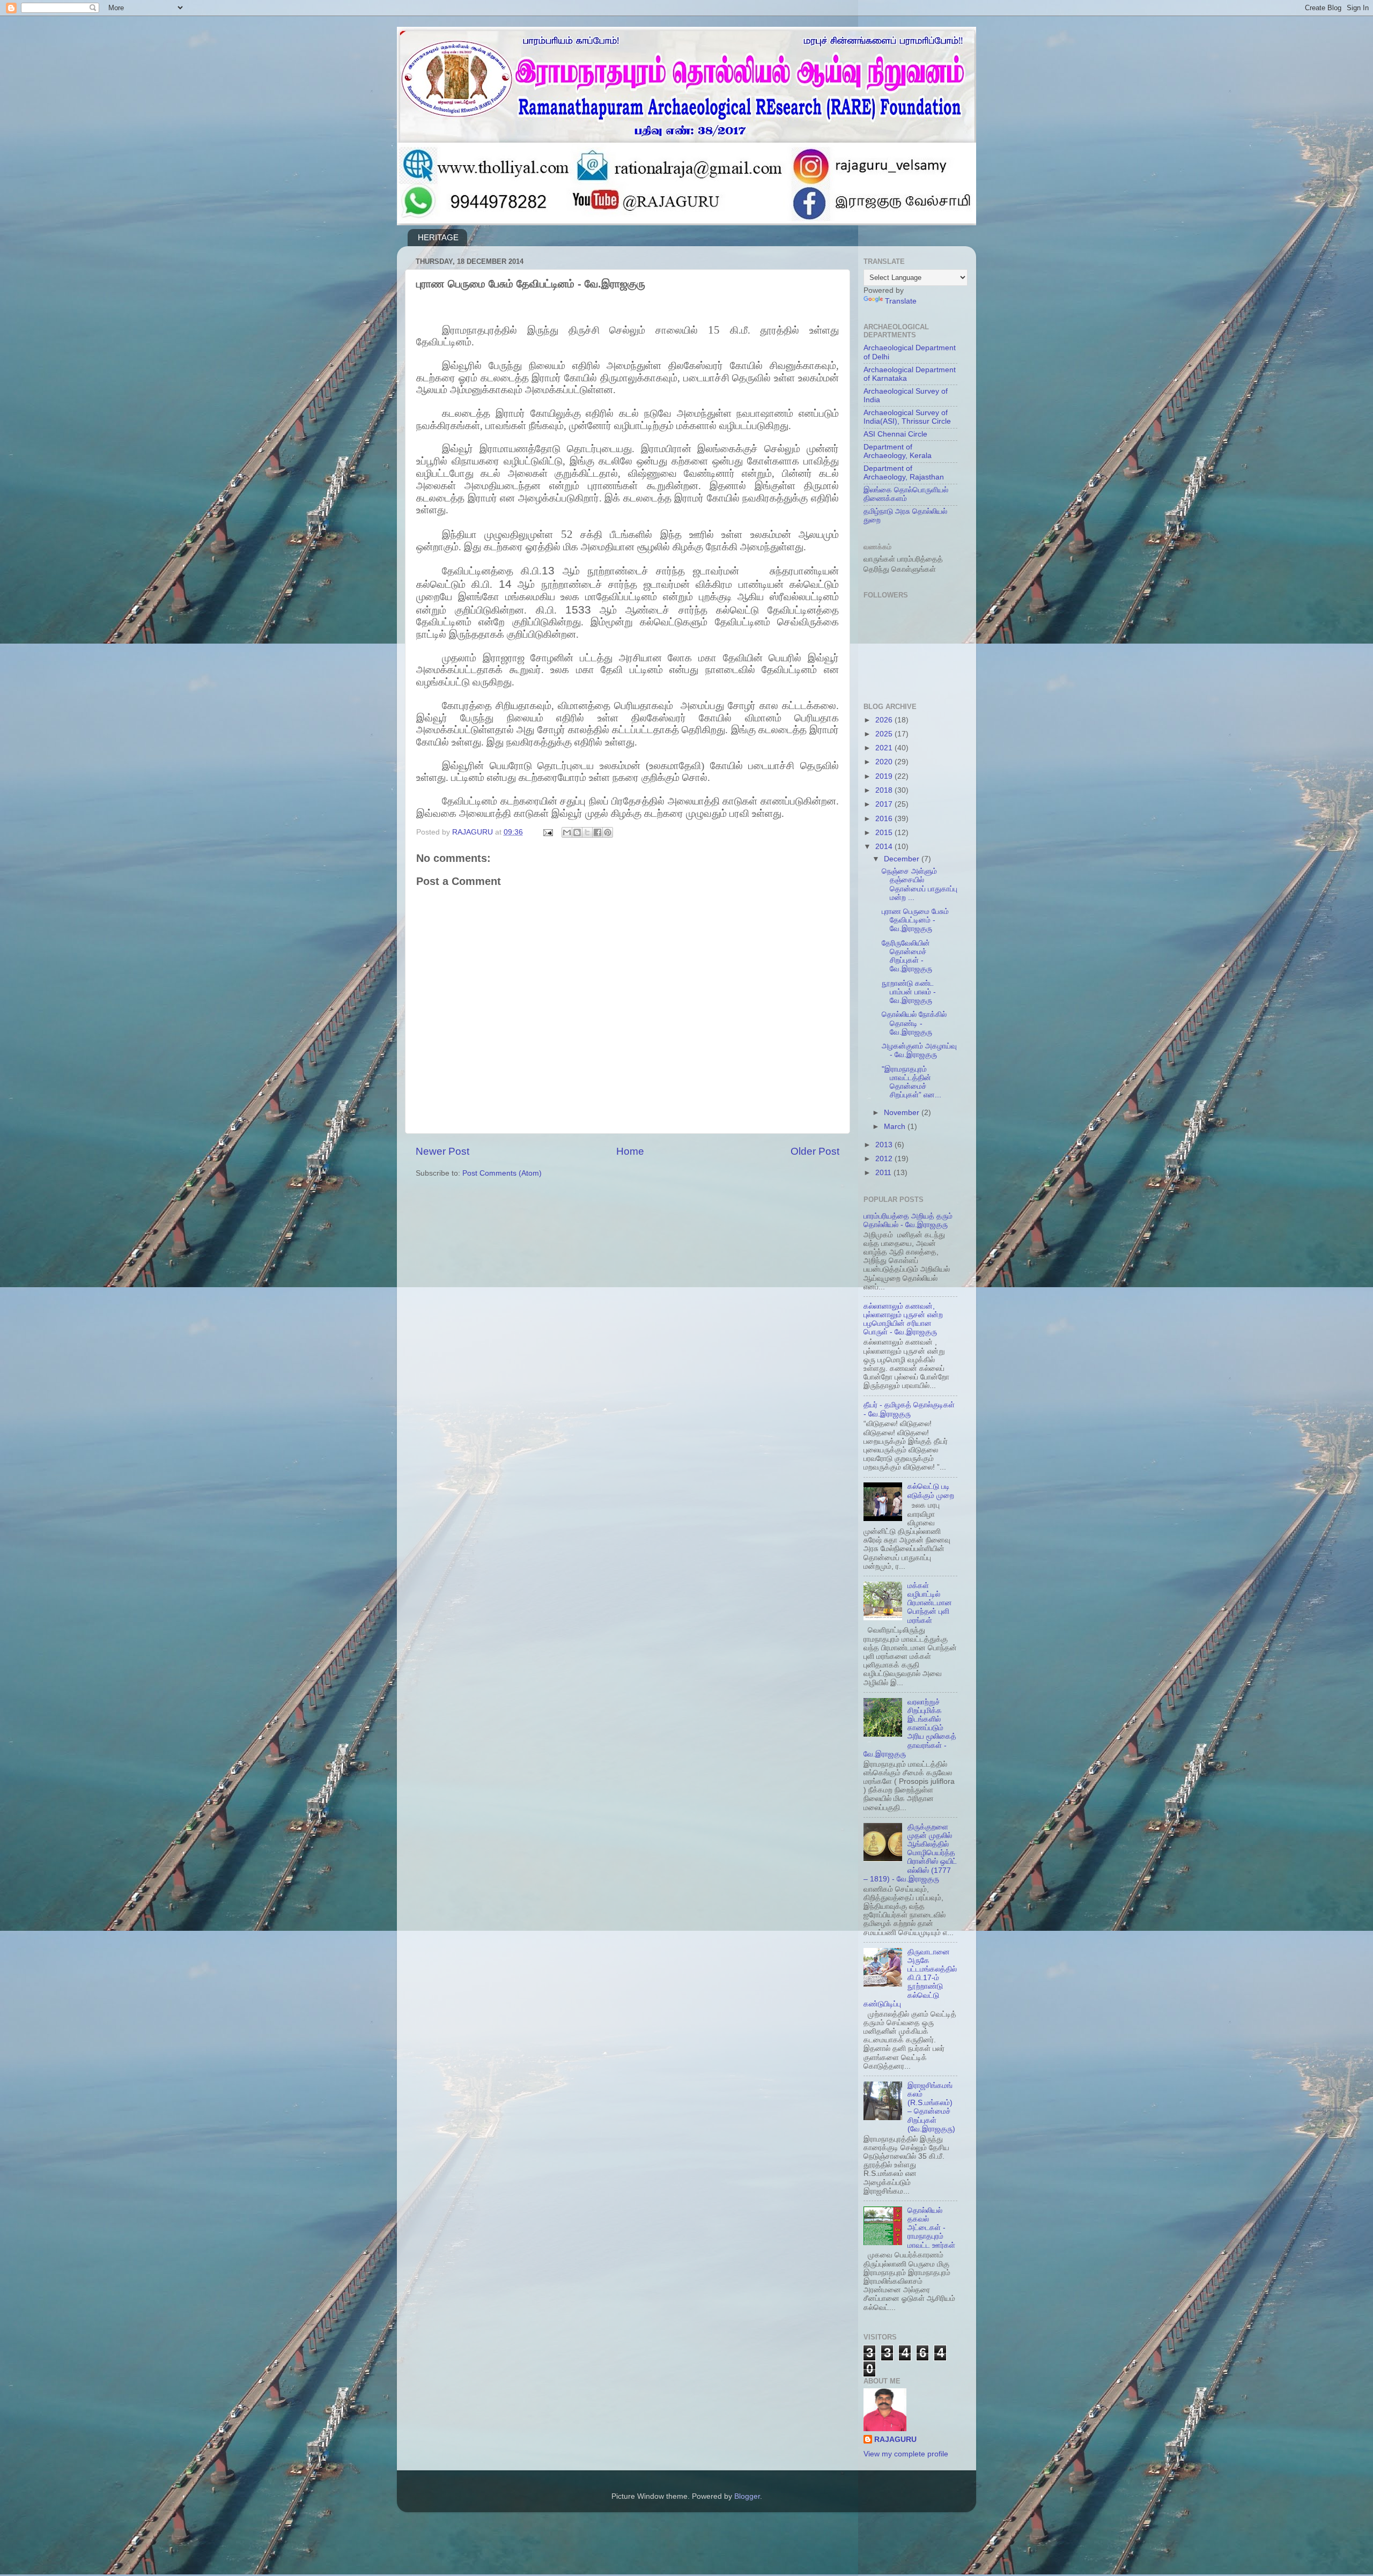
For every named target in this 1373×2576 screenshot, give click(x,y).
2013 (885, 1145)
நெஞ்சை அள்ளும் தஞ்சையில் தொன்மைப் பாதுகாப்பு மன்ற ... (920, 884)
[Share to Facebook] (597, 832)
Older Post (815, 1151)
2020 (885, 762)
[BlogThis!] (577, 832)
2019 (885, 776)
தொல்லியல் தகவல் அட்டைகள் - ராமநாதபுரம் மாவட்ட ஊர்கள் (931, 2228)
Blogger (747, 2496)
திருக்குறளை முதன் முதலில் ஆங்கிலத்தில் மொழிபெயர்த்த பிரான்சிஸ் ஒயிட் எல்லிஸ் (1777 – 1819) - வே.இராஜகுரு (910, 1853)
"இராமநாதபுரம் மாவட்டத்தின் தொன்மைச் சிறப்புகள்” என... (911, 1082)
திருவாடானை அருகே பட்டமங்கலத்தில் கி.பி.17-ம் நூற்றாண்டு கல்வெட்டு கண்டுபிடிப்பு (910, 1978)
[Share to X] (587, 832)
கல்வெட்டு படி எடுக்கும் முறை (931, 1491)
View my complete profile (906, 2454)
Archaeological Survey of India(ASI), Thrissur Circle (907, 417)
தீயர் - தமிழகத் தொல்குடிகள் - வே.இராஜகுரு (909, 1409)
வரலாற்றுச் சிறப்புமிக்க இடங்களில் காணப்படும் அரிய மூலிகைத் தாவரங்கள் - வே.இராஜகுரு (910, 1728)
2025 (885, 734)
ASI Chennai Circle (895, 434)
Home (630, 1151)
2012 (885, 1159)
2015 (885, 833)
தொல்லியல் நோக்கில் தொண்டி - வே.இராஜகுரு (914, 1023)
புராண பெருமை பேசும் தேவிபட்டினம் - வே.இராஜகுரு (915, 920)
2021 (885, 748)
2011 (884, 1173)
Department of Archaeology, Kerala (898, 451)
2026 (885, 720)
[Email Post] (547, 832)
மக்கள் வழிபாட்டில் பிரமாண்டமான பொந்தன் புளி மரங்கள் (930, 1603)
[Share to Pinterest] (608, 832)
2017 (885, 804)
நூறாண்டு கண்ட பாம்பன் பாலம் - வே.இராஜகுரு (909, 992)
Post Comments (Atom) (502, 1173)
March (896, 1127)
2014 (885, 847)
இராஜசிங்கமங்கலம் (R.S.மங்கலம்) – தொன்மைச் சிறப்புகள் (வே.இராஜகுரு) (931, 2107)
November (903, 1113)
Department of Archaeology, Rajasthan (904, 473)
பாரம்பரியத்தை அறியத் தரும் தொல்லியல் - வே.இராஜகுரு (908, 1220)
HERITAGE (438, 237)
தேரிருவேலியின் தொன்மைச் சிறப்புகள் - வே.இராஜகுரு (907, 956)
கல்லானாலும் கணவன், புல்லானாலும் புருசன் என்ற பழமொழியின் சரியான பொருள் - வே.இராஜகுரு (903, 1319)
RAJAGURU (895, 2440)
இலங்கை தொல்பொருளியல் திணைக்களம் (906, 494)
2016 (885, 819)
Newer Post (442, 1151)
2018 (885, 790)
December (903, 859)
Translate (901, 301)
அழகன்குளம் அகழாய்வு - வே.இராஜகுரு (919, 1050)
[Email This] (567, 832)
